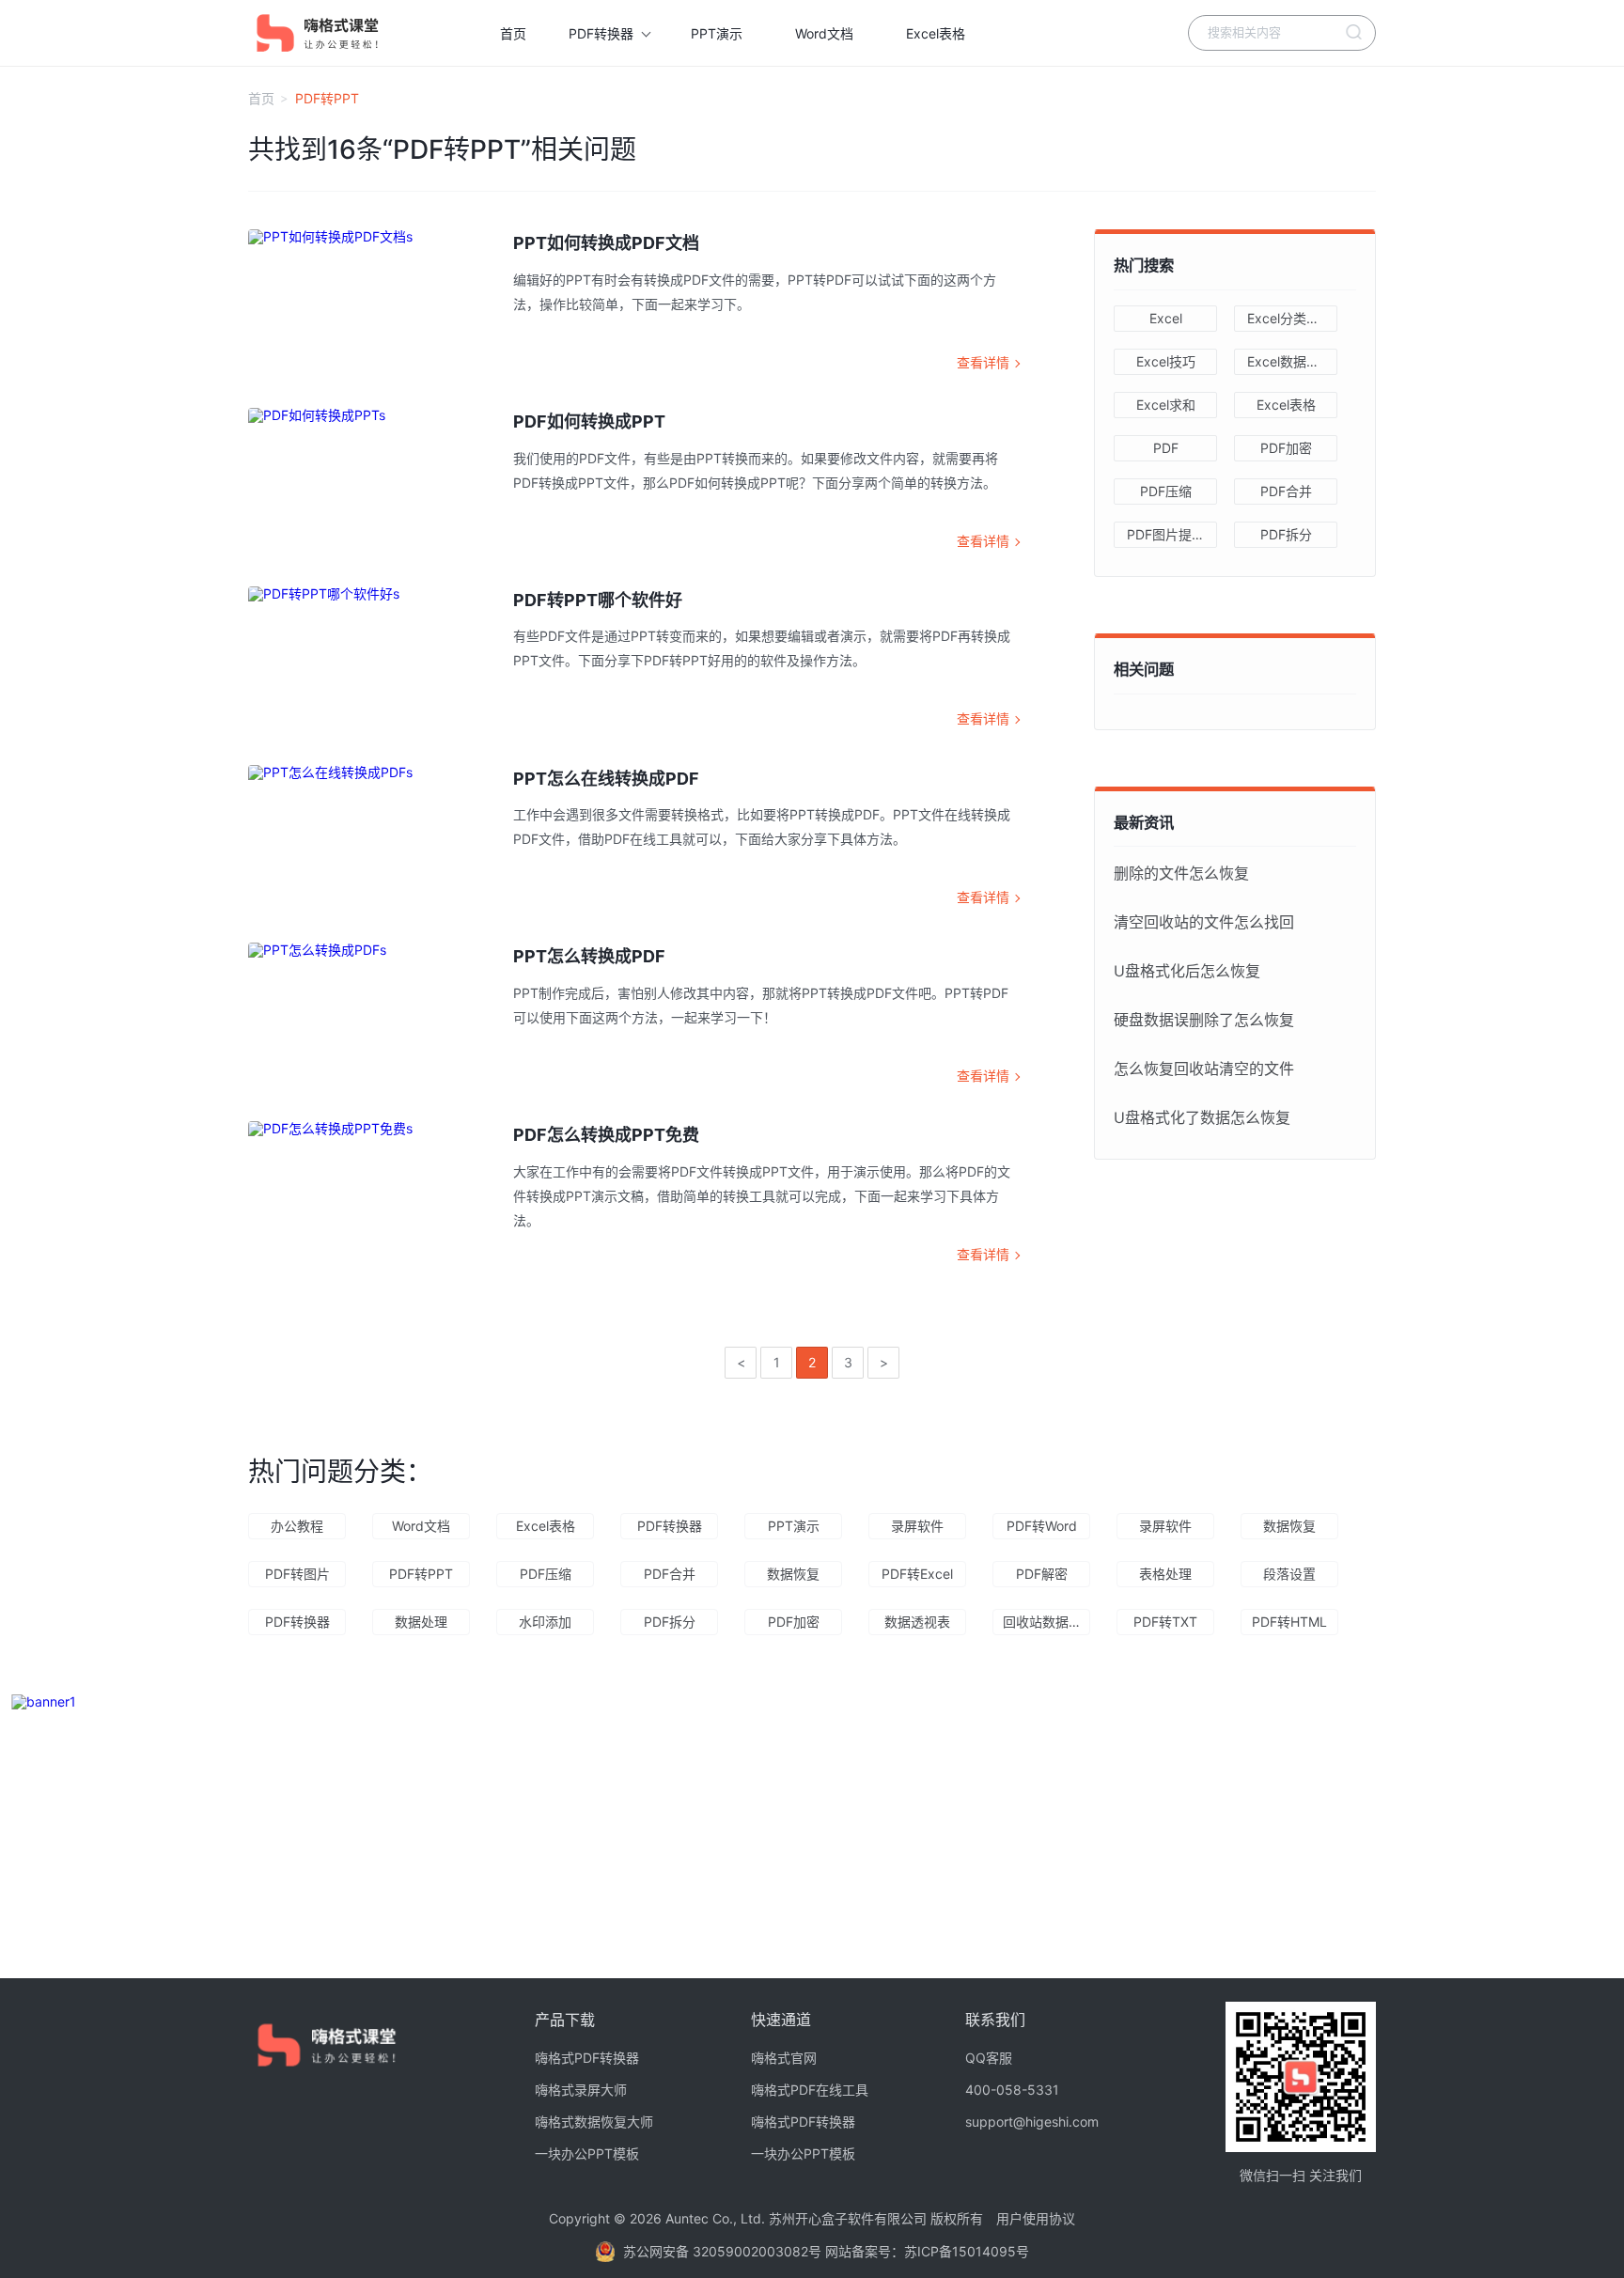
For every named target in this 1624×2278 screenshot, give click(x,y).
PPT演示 (717, 33)
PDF (1166, 448)
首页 (513, 33)
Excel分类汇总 (1290, 318)
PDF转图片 (297, 1574)
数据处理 (421, 1622)
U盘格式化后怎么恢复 (1187, 971)
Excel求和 (1166, 405)
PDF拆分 (1286, 534)
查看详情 (983, 362)
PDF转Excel (917, 1574)
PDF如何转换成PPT (589, 421)
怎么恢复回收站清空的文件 (1204, 1069)
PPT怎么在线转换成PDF (606, 779)
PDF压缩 (1166, 491)
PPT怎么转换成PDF (589, 956)
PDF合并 (1286, 491)
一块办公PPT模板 (587, 2154)
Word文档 (824, 33)
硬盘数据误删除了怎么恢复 (1204, 1020)
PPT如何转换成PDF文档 (606, 243)
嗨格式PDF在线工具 (810, 2090)
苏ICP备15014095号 (967, 2251)
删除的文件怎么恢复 (1181, 873)
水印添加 (545, 1622)
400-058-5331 (1012, 2090)
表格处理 (1165, 1574)
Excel (1166, 318)
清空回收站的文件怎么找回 (1204, 922)
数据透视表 (917, 1622)
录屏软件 (917, 1526)
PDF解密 (1042, 1574)
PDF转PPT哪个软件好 (598, 600)
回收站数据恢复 (1046, 1622)
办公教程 (297, 1526)
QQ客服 (989, 2058)
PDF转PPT (421, 1574)
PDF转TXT (1165, 1622)
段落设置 (1289, 1574)
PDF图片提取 (1166, 534)
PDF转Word (1042, 1526)
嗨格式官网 (784, 2058)
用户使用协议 (1036, 2218)
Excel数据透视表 (1292, 361)
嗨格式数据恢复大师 (594, 2122)
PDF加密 (1286, 448)
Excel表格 (936, 33)
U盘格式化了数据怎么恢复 (1202, 1117)
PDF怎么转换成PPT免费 (606, 1135)
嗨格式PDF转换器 (587, 2058)
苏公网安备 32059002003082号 (724, 2251)
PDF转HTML (1289, 1622)
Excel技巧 (1166, 361)
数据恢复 (1289, 1526)
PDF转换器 (601, 33)
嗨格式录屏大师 (581, 2090)
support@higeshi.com (1032, 2122)
